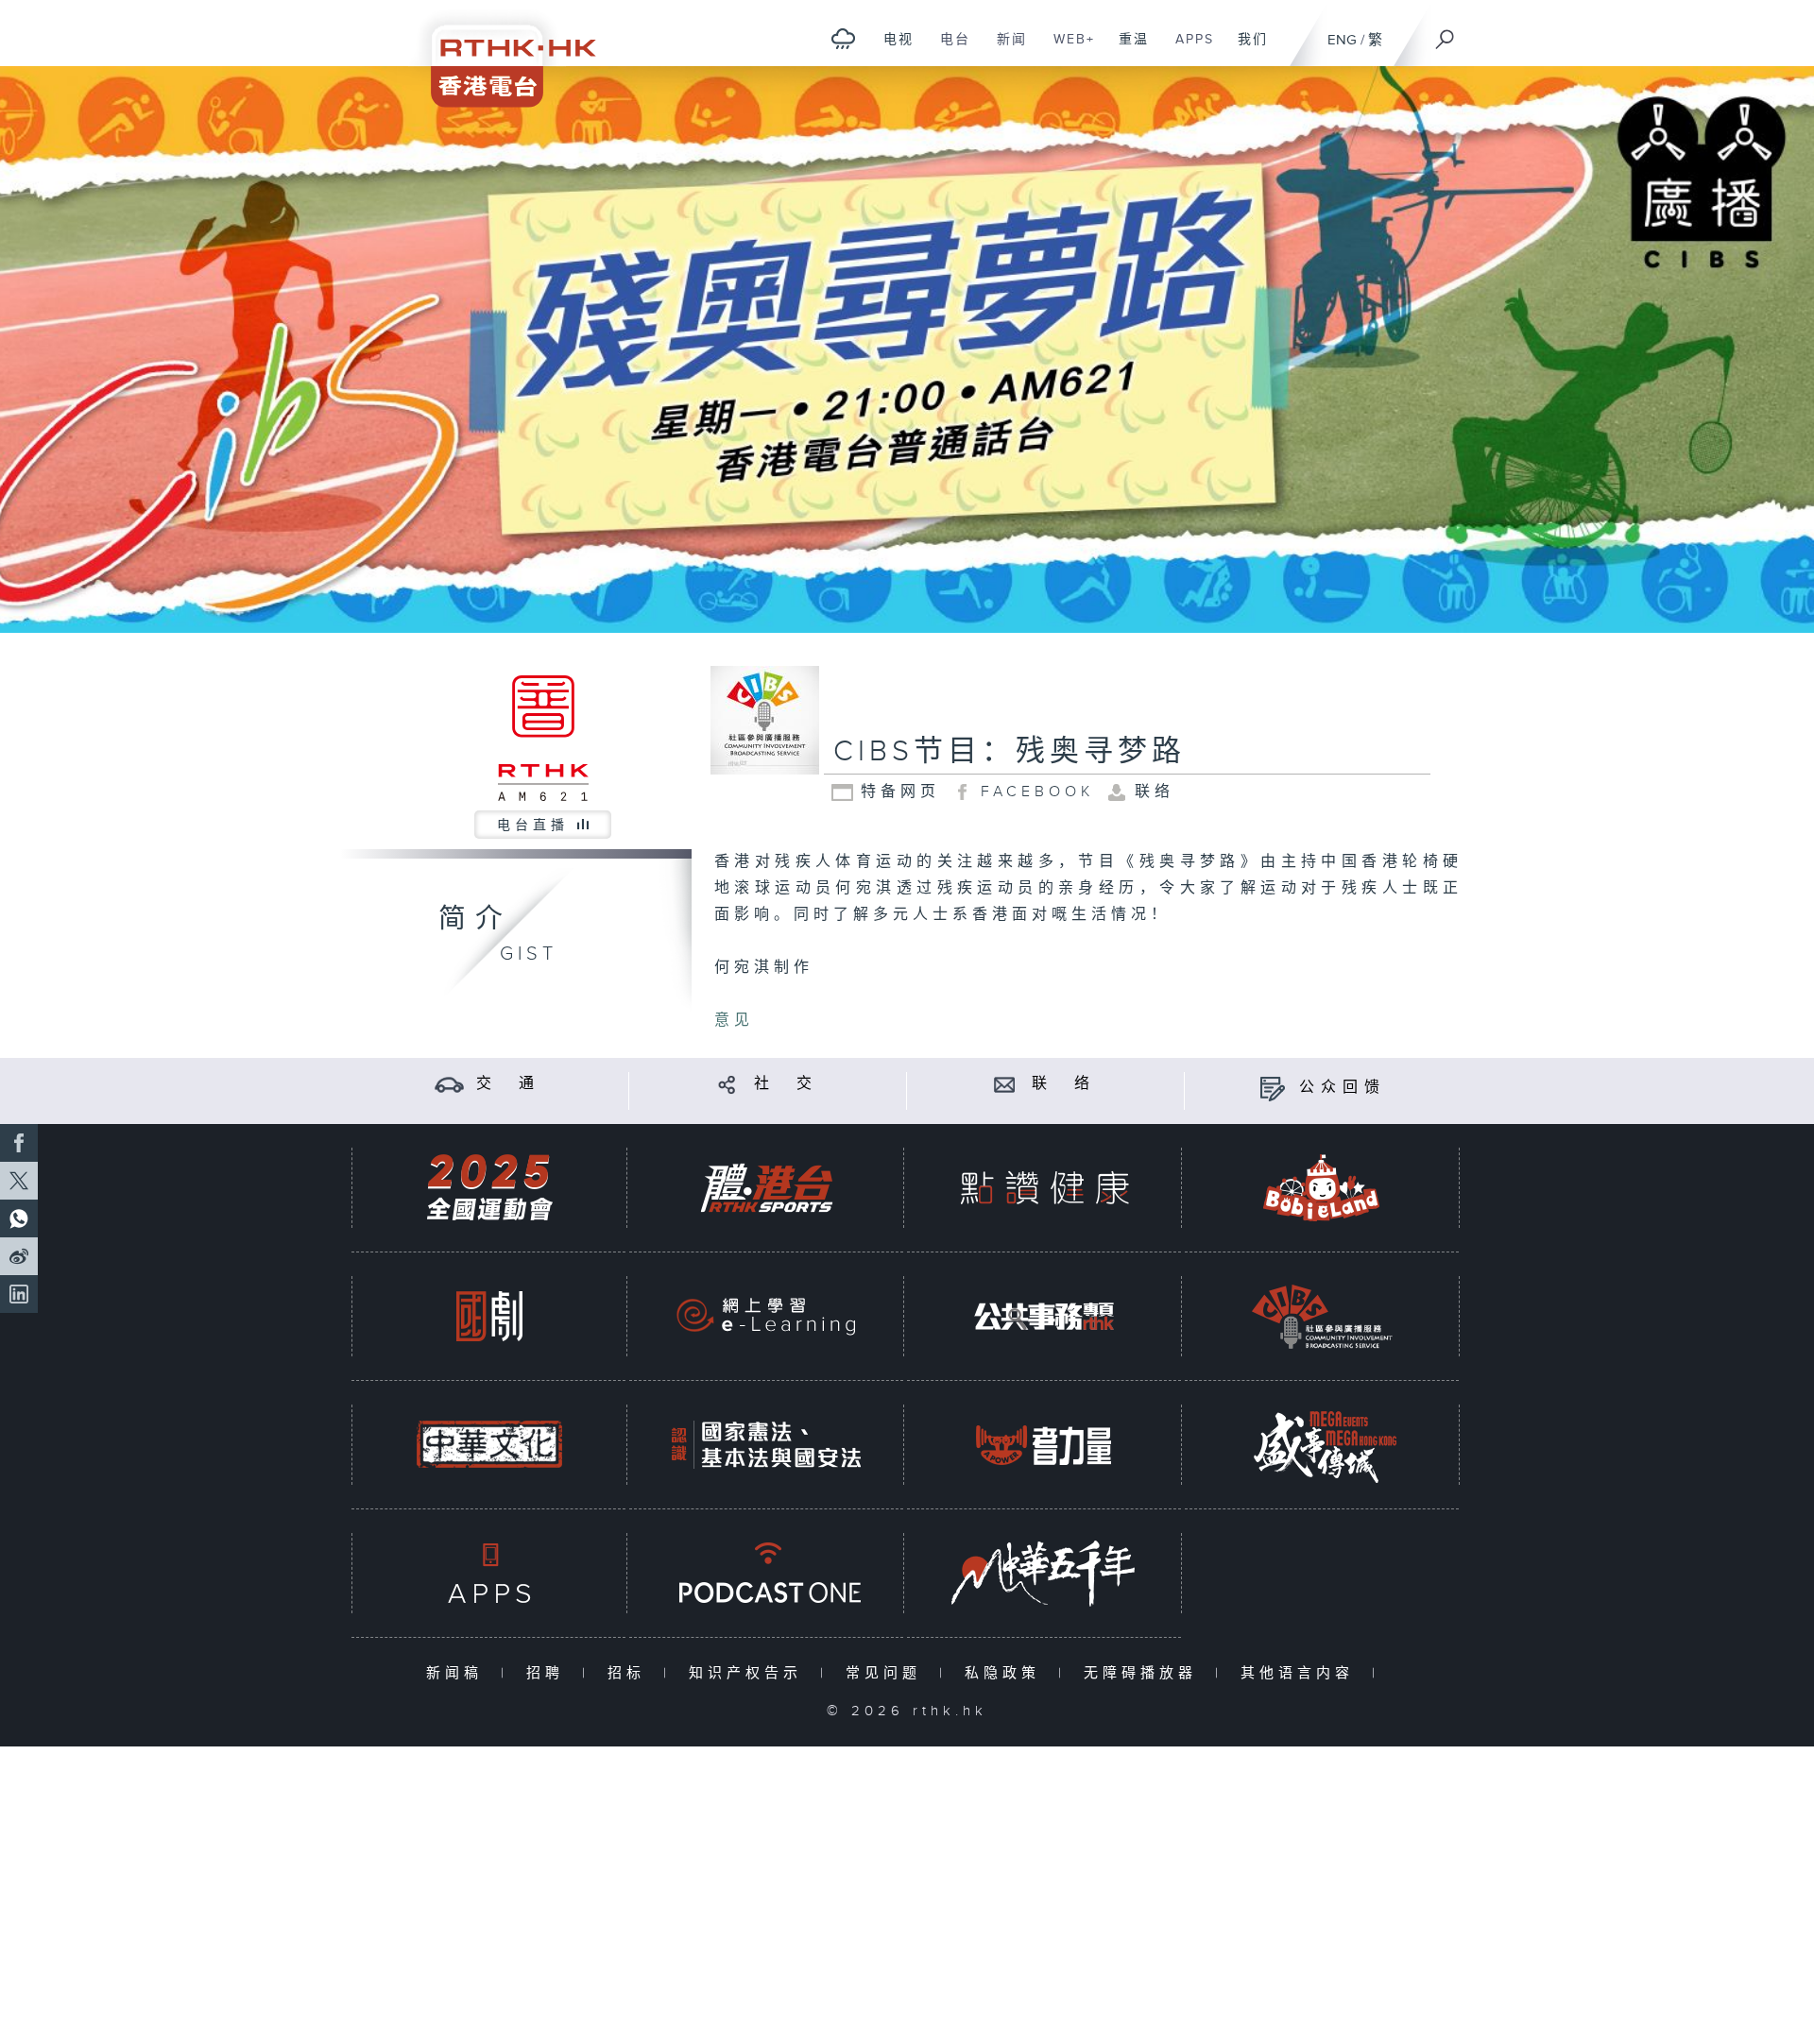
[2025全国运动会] (489, 1188)
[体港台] (766, 1188)
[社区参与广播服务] (1322, 1316)
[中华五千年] (1044, 1573)
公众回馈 (1343, 1088)
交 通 (508, 1084)
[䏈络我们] (1005, 1084)
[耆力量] (1044, 1445)
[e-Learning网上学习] (766, 1316)
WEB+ (1067, 49)
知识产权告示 (750, 1673)
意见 (734, 1021)
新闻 (1005, 49)
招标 (631, 1673)
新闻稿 (459, 1673)
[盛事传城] (1322, 1445)
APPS (1188, 49)
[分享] (727, 1084)
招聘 (549, 1673)
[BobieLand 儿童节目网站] (1322, 1188)
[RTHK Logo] (501, 53)
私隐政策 (1007, 1673)
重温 (1127, 49)
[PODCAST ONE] (766, 1573)
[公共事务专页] (1044, 1316)
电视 (891, 49)
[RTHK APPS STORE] (489, 1573)
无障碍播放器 (1145, 1673)
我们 (1246, 49)
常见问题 (888, 1673)
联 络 (1064, 1084)
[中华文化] (489, 1445)
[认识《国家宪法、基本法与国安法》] (766, 1445)
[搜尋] (1446, 33)
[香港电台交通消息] (449, 1084)
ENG (1342, 40)
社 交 (786, 1084)
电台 (948, 49)
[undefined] (843, 38)
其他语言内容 (1301, 1673)
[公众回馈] (1272, 1088)
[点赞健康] (1044, 1188)
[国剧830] (489, 1316)
